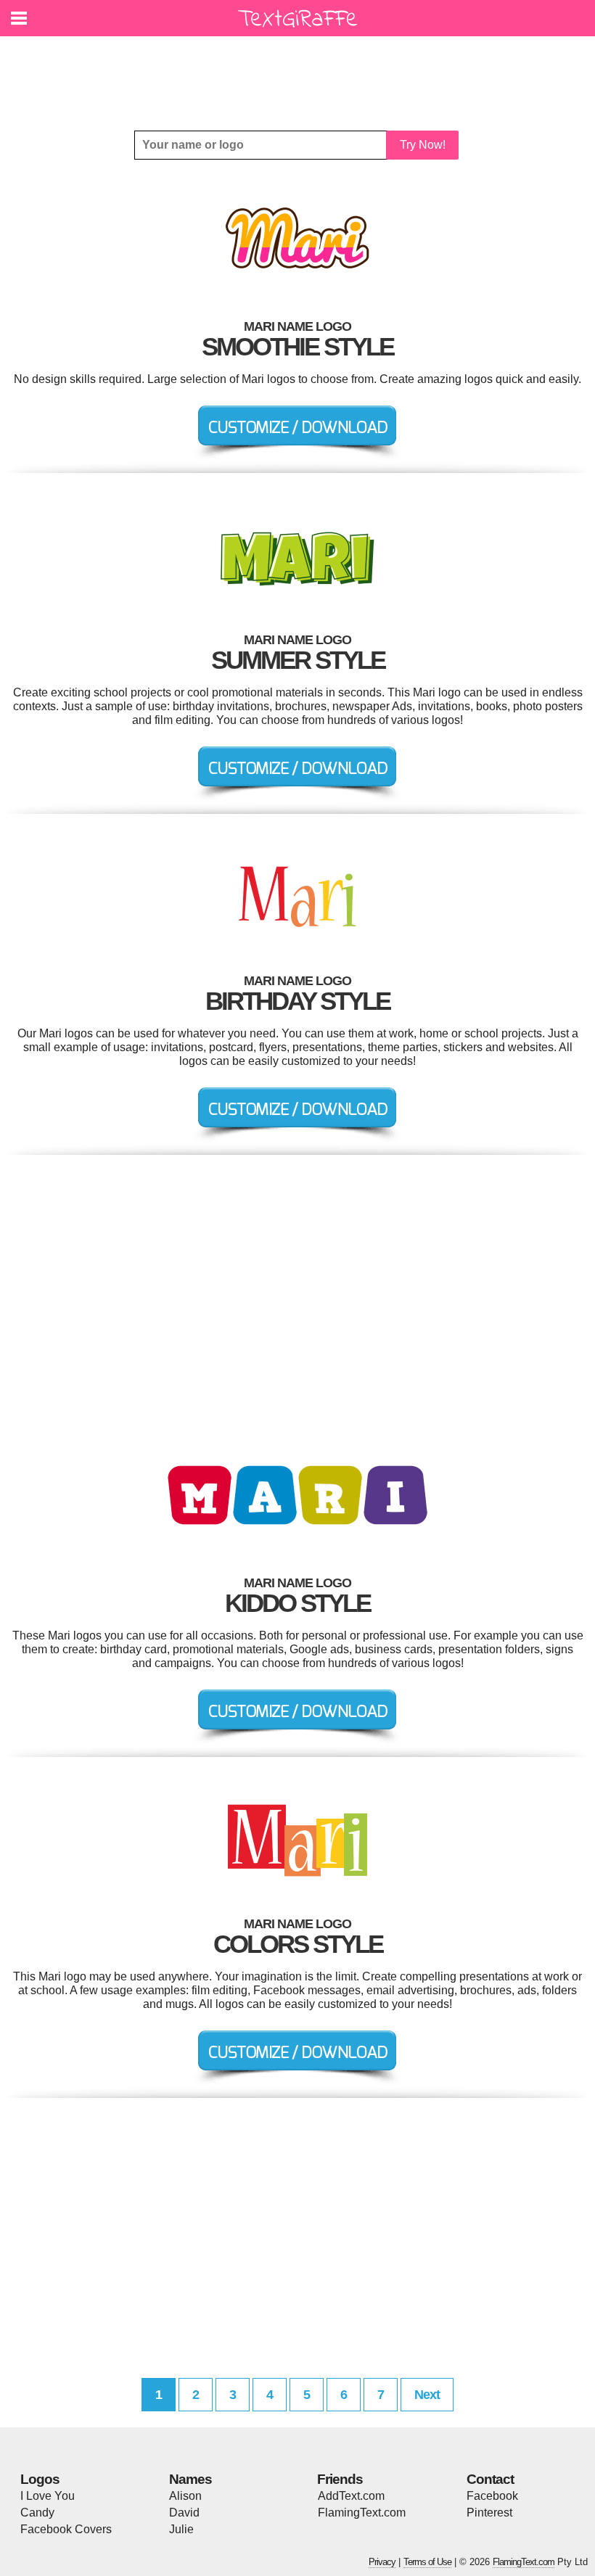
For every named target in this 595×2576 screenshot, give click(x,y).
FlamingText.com (362, 2513)
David (184, 2513)
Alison (185, 2496)
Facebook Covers (66, 2529)
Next (427, 2395)
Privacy (382, 2562)
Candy (37, 2513)
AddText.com (351, 2496)
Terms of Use (427, 2562)
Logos (40, 2479)
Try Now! (423, 145)
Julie (181, 2529)
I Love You (48, 2496)
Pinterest (489, 2513)
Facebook (492, 2496)
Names (190, 2479)
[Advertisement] (301, 73)
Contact (490, 2479)
